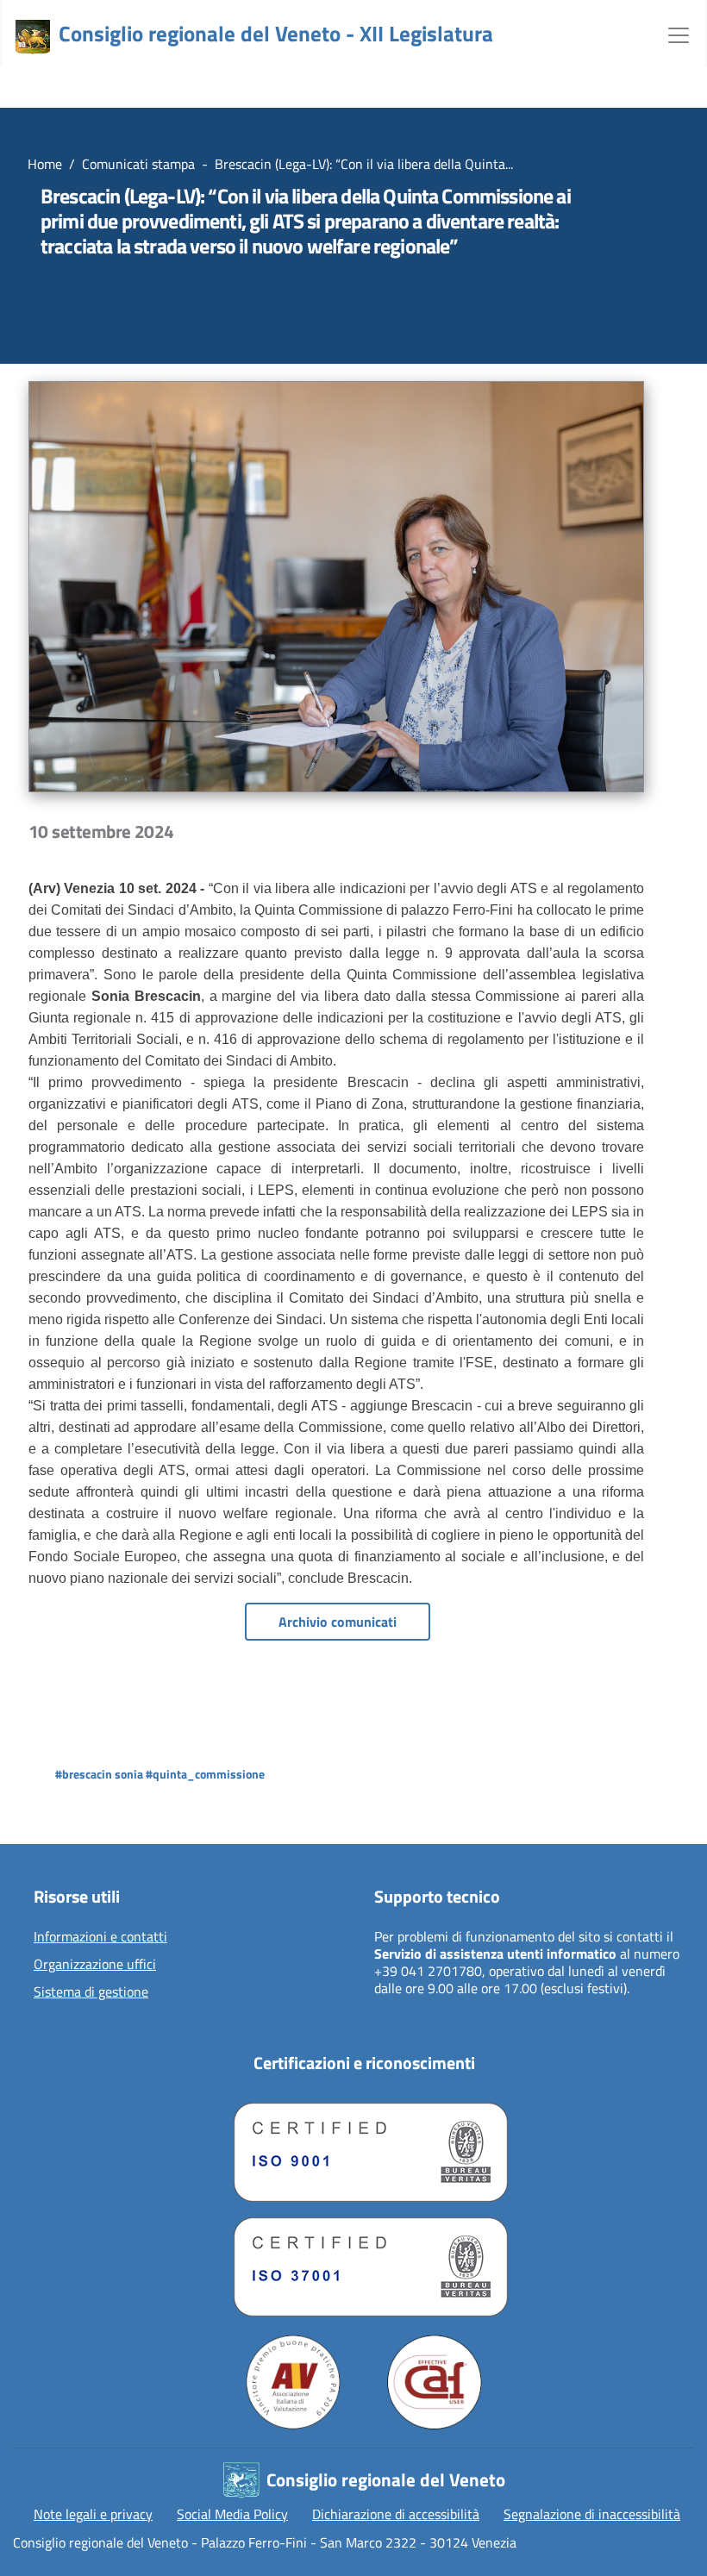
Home (45, 164)
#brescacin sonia (99, 1774)
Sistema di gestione (91, 1992)
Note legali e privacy (93, 2514)
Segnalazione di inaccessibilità (592, 2514)
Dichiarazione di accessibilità (396, 2514)
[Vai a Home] (33, 37)
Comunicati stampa (138, 164)
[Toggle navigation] (679, 34)
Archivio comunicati (338, 1622)
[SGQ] (364, 2148)
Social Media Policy (232, 2514)
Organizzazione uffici (95, 1965)
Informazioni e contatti (100, 1937)
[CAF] (435, 2382)
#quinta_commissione (205, 1774)
